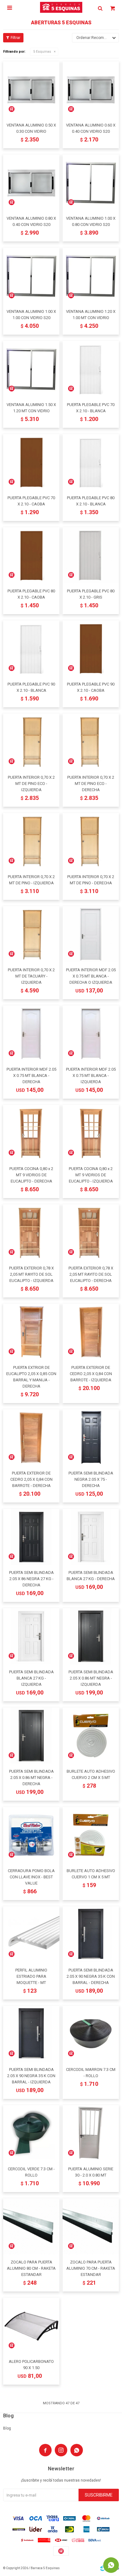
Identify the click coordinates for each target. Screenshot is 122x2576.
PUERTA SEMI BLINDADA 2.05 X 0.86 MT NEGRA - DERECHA (31, 1778)
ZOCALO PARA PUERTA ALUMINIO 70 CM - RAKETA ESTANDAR (91, 2268)
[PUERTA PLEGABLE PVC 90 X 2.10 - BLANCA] (31, 648)
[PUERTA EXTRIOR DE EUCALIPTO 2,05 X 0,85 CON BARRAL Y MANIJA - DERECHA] (31, 1332)
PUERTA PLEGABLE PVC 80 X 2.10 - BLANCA (91, 501)
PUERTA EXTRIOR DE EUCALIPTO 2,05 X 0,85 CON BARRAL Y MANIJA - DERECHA (31, 1377)
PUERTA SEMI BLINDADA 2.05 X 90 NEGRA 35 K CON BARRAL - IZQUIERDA (31, 2076)
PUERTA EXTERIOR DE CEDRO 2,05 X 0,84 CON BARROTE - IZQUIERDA (91, 1374)
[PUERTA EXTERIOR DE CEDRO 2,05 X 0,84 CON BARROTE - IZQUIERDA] (91, 1332)
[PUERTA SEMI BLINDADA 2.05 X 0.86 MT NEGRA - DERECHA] (31, 1736)
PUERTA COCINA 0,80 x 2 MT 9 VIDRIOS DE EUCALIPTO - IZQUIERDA (91, 1175)
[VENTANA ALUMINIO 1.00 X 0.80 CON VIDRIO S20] (91, 183)
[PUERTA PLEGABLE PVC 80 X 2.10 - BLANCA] (91, 462)
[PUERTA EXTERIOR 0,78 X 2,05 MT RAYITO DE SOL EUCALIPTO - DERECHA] (91, 1232)
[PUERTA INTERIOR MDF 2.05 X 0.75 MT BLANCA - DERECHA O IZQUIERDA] (91, 934)
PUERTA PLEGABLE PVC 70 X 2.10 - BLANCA (91, 408)
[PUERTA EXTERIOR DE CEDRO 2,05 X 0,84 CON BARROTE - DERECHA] (31, 1437)
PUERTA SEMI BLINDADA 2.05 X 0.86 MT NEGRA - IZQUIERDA (91, 1678)
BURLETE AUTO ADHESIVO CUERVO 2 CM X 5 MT (91, 1774)
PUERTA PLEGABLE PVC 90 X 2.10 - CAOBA (91, 687)
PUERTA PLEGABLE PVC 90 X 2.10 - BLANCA (31, 687)
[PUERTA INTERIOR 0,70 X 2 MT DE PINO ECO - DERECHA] (91, 742)
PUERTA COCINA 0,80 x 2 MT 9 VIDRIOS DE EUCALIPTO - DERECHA (31, 1175)
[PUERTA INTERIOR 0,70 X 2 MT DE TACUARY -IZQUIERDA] (31, 934)
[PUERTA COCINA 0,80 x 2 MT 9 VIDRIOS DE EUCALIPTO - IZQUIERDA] (91, 1133)
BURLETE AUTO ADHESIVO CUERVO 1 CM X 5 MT (91, 1874)
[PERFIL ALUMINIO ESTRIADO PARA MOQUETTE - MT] (31, 1934)
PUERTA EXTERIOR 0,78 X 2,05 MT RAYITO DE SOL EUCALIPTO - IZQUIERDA (31, 1274)
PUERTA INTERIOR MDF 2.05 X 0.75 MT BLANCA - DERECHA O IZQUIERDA (91, 976)
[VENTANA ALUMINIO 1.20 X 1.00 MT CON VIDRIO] (91, 276)
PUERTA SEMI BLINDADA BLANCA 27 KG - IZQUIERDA (31, 1678)
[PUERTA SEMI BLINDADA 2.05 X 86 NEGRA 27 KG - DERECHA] (31, 1537)
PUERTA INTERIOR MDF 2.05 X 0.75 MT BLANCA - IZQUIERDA (91, 1075)
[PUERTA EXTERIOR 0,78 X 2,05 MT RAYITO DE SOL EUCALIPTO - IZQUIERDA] (31, 1232)
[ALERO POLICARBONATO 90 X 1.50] (31, 2326)
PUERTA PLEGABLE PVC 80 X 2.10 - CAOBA (31, 594)
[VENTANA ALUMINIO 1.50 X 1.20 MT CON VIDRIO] (31, 369)
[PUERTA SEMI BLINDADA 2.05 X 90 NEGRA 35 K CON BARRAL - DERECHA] (91, 1934)
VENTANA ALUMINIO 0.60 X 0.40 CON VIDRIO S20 (91, 128)
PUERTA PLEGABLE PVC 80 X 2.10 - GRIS (91, 594)
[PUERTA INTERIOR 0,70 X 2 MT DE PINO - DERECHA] (91, 841)
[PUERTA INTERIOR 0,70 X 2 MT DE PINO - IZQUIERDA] (31, 841)
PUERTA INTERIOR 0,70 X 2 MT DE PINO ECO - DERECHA (91, 784)
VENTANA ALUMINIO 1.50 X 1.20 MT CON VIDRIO (31, 408)
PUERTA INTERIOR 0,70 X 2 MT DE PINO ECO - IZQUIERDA (31, 784)
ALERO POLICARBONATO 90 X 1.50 (31, 2365)
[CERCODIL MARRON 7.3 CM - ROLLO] (91, 2034)
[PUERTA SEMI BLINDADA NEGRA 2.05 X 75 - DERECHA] (91, 1437)
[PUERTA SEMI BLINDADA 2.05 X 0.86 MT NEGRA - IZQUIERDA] (91, 1636)
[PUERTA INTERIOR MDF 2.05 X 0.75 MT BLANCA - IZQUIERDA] (91, 1034)
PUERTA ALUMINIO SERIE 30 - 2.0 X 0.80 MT (91, 2172)
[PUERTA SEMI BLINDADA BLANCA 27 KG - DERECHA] (91, 1537)
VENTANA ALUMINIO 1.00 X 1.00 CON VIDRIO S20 (31, 315)
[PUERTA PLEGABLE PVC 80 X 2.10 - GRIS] (91, 555)
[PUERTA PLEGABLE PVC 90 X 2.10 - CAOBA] (91, 648)
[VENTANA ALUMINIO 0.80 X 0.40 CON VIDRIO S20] (31, 183)
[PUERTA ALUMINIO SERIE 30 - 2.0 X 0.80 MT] (91, 2133)
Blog (7, 2428)
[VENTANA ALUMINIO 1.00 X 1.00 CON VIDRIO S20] (31, 276)
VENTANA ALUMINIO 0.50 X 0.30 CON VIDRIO (31, 128)
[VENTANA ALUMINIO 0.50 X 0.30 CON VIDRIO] (31, 89)
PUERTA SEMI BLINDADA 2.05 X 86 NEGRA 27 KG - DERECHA (31, 1579)
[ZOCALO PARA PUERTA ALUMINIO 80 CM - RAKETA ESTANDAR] (31, 2226)
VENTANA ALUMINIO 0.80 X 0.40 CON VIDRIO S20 (31, 221)
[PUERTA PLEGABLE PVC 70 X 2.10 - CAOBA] (31, 462)
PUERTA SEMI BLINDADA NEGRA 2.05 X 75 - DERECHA (91, 1479)
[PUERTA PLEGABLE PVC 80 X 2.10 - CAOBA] (31, 555)
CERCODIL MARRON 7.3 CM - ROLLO (91, 2073)
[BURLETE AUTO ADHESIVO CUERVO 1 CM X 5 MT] (91, 1835)
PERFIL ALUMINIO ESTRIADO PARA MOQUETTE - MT (31, 1976)
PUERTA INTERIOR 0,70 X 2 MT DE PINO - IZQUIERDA (31, 880)
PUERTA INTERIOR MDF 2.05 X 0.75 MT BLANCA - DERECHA (31, 1075)
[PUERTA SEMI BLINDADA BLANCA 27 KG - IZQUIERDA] (31, 1636)
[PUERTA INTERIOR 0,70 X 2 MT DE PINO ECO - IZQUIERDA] (31, 742)
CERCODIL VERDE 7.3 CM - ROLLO (31, 2172)
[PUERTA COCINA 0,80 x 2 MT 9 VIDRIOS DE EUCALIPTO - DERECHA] (31, 1133)
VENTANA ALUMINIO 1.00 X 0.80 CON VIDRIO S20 (91, 221)
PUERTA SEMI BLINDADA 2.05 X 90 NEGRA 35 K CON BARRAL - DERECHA (91, 1976)
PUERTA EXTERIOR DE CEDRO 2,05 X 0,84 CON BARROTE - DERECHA (31, 1479)
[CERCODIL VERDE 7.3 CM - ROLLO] (31, 2133)
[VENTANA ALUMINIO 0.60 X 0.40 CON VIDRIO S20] (91, 89)
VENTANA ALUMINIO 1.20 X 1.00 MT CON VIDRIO (91, 315)
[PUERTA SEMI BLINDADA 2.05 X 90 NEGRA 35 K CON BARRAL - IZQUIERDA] (31, 2034)
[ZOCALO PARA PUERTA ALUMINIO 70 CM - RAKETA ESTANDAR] (91, 2226)
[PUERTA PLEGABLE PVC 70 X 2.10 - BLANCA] (91, 369)
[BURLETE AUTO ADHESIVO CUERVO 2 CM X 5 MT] (91, 1736)
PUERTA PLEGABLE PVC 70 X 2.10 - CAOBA (31, 501)
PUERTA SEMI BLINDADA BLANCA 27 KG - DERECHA (91, 1576)
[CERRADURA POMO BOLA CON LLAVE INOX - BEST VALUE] (31, 1835)
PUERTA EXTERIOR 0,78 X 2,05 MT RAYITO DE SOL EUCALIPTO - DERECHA (91, 1274)
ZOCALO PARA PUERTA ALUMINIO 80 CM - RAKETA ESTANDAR (31, 2268)
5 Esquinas (42, 52)
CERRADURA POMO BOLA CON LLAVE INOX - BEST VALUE (31, 1877)
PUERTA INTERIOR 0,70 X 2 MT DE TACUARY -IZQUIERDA (31, 976)
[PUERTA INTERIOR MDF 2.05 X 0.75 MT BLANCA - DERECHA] (31, 1034)
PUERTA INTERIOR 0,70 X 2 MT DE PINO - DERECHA (91, 880)
